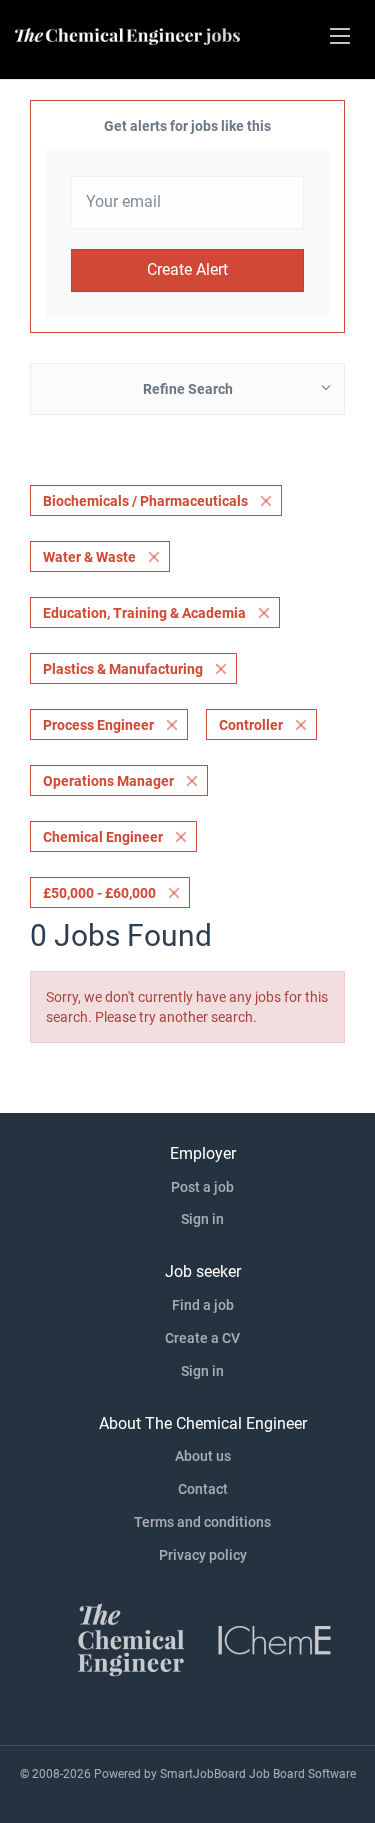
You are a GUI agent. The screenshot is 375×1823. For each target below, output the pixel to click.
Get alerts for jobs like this (187, 126)
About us (203, 1456)
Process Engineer (98, 725)
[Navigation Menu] (340, 36)
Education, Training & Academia (144, 613)
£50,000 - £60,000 (99, 893)
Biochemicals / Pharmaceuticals (145, 501)
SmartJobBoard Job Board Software (258, 1774)
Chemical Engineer (103, 837)
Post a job (202, 1187)
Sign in (202, 1219)
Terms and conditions (202, 1522)
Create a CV (202, 1338)
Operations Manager (108, 781)
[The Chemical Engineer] (131, 1638)
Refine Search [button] (188, 389)
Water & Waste (89, 557)
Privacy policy (203, 1555)
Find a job (203, 1305)
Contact (203, 1489)
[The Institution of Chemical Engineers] (275, 1638)
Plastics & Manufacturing (123, 669)
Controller (251, 725)
